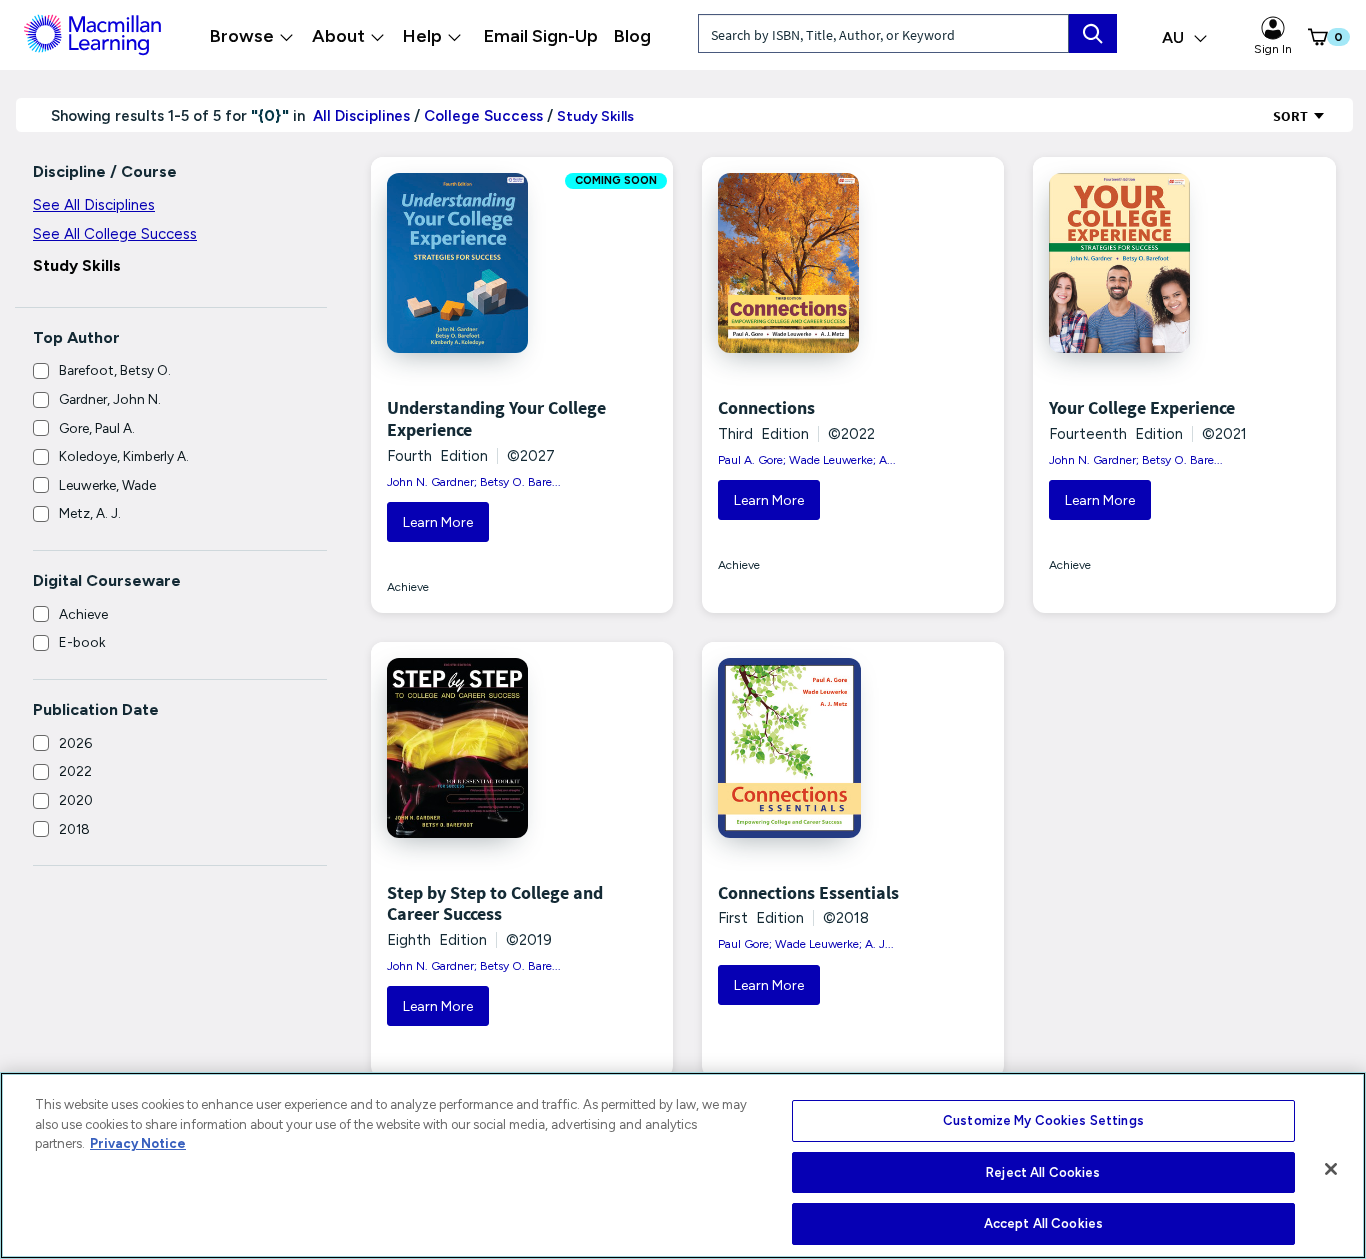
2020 (76, 800)
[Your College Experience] (1134, 263)
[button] (1310, 37)
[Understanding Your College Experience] (472, 263)
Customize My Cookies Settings (1043, 1120)
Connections (766, 407)
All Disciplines (359, 116)
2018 (74, 829)
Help (422, 36)
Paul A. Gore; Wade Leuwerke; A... (807, 460)
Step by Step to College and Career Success (495, 903)
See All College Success (115, 234)
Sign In (1273, 49)
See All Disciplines (94, 205)
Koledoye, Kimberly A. (124, 456)
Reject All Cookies (1043, 1172)
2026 (75, 743)
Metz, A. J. (90, 513)
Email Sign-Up (541, 36)
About (338, 36)
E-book (82, 642)
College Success (483, 116)
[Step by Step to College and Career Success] (472, 748)
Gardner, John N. (110, 399)
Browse (242, 36)
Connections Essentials (808, 892)
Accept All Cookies (1043, 1223)
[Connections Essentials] (803, 748)
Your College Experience (1142, 407)
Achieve (83, 614)
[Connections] (803, 263)
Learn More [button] (438, 522)
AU (1175, 37)
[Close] (1331, 1169)
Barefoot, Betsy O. (115, 370)
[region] (683, 1165)
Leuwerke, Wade (107, 485)
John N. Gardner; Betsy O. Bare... (474, 482)
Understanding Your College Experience (496, 418)
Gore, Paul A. (97, 428)
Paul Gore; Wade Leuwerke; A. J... (806, 944)
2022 (75, 771)
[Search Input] (1093, 33)
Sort (1292, 116)
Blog (632, 36)
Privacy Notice (138, 1143)
